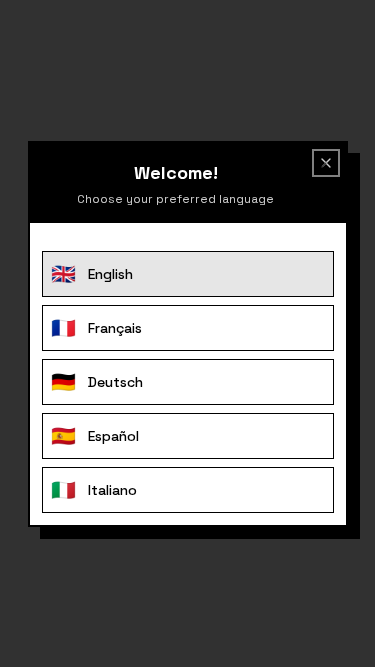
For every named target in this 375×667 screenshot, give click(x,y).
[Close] (322, 167)
